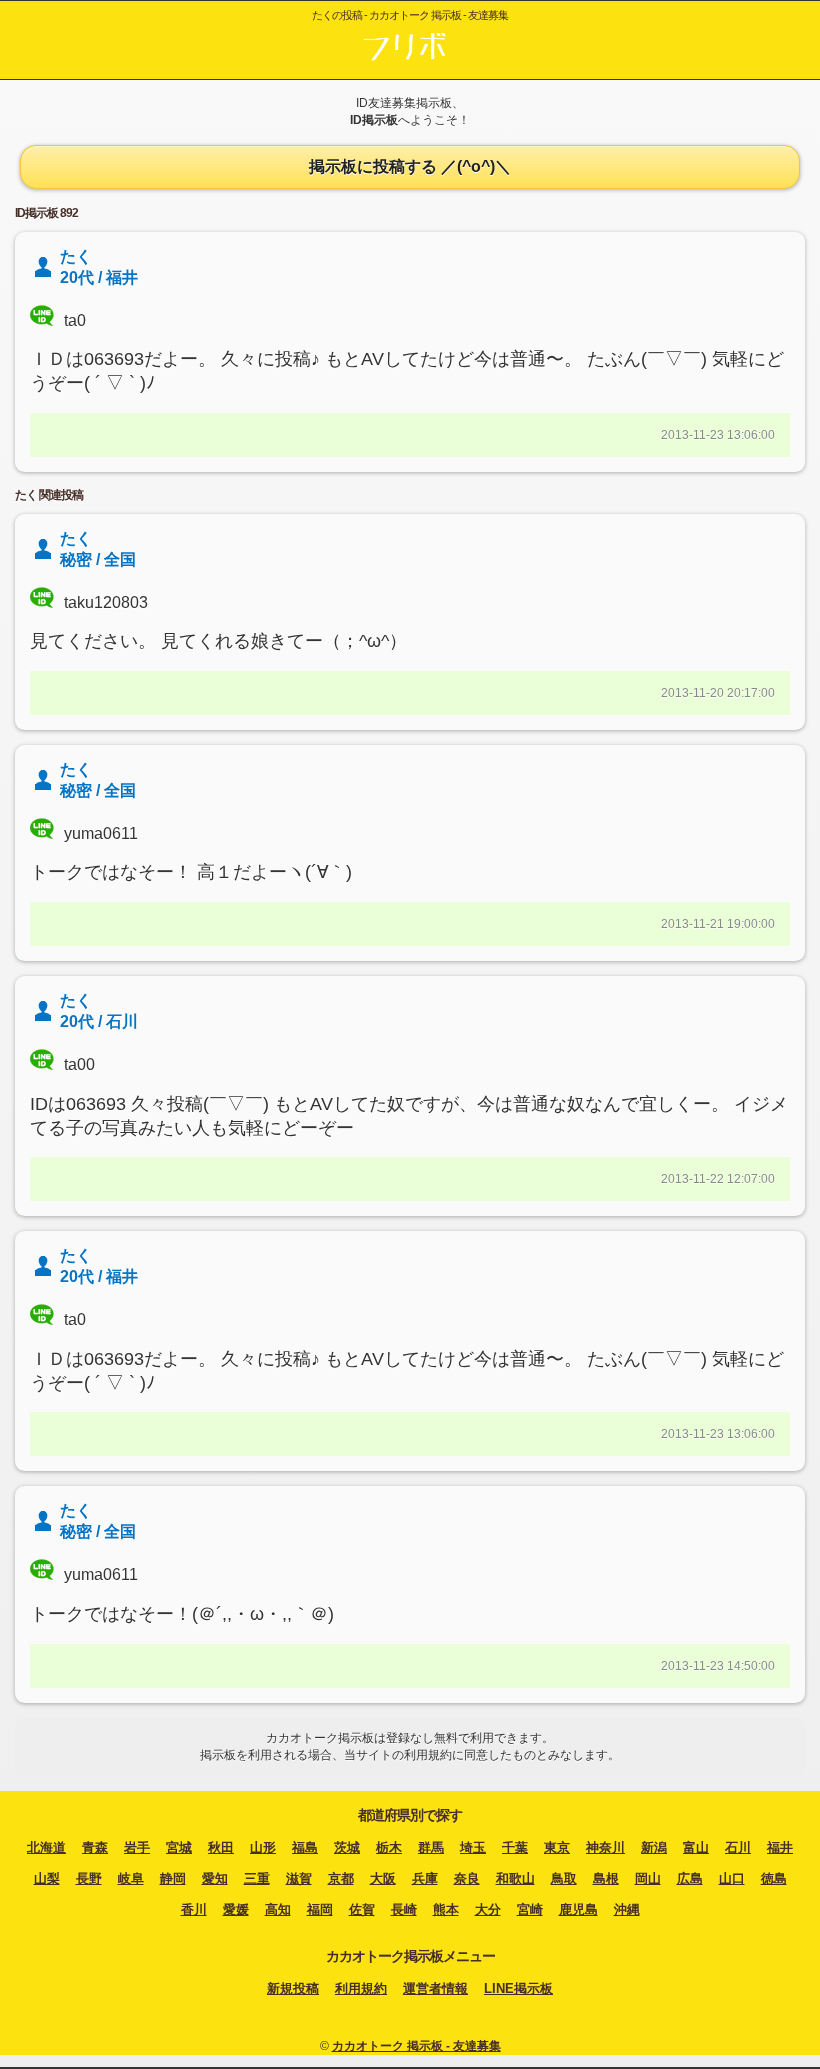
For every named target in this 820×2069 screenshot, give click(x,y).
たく (76, 538)
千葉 (515, 1847)
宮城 (179, 1847)
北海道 (46, 1847)
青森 (95, 1847)
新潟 (654, 1847)
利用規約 (361, 1988)
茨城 (347, 1847)
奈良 (467, 1878)
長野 (89, 1878)
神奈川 (605, 1847)
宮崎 (530, 1909)
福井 (780, 1847)
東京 (557, 1847)
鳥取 (564, 1878)
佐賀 (362, 1909)
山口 (732, 1878)
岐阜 (131, 1878)
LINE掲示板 (518, 1988)
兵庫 (425, 1878)
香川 (194, 1909)
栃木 (389, 1847)
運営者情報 (435, 1988)
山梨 (47, 1878)
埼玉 (473, 1847)
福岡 (320, 1909)
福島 (305, 1847)
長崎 (404, 1909)
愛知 (215, 1878)
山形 (263, 1847)
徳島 (774, 1878)
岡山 (648, 1878)
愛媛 (236, 1909)
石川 (738, 1847)
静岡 (173, 1878)
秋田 (221, 1847)
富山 (696, 1847)
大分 (488, 1909)
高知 (278, 1909)
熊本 (446, 1909)
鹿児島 (578, 1909)
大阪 (383, 1878)
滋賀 (299, 1878)
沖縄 (627, 1909)
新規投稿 (293, 1988)
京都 (341, 1878)
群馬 (431, 1847)
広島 (690, 1878)
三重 (257, 1878)
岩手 (137, 1847)
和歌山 (515, 1878)
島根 (606, 1878)
